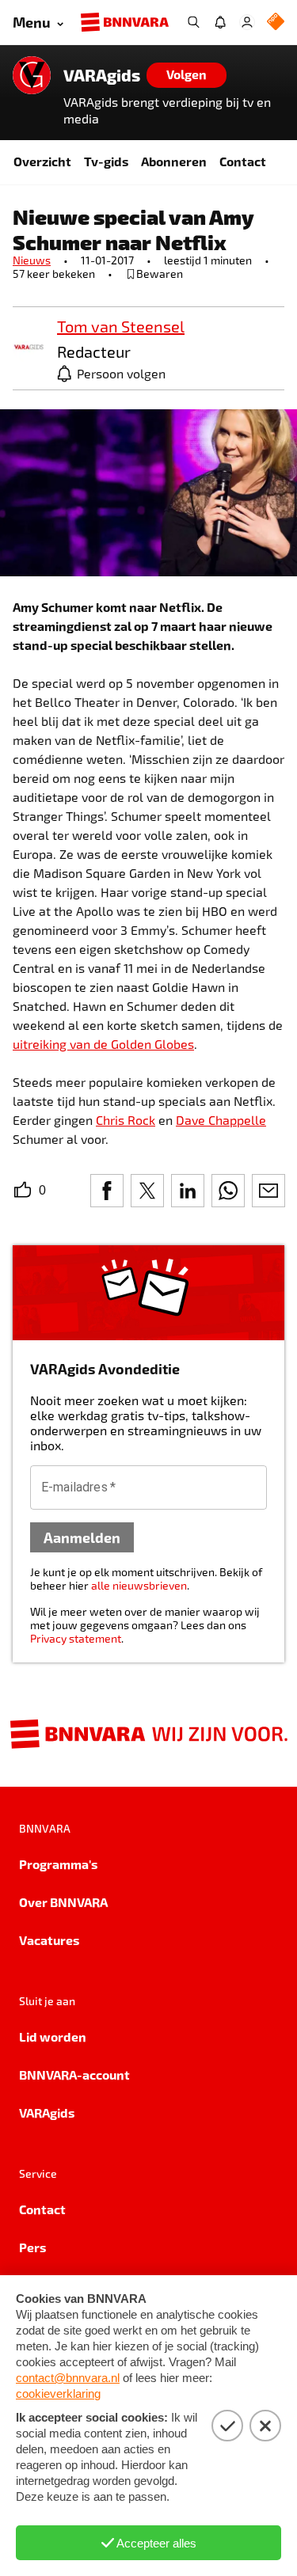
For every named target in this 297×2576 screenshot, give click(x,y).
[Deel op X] (147, 1191)
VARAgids (102, 75)
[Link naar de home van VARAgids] (32, 75)
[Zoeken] (193, 22)
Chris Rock (126, 1120)
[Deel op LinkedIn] (188, 1191)
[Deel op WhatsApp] (228, 1191)
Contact (243, 161)
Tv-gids (106, 161)
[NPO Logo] (276, 23)
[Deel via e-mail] (268, 1191)
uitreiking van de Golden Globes (103, 1044)
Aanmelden (82, 1537)
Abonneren (174, 161)
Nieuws (32, 260)
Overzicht (42, 161)
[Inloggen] (247, 22)
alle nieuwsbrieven (139, 1585)
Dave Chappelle (221, 1120)
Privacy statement (76, 1638)
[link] (29, 348)
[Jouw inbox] (220, 22)
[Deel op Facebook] (107, 1191)
